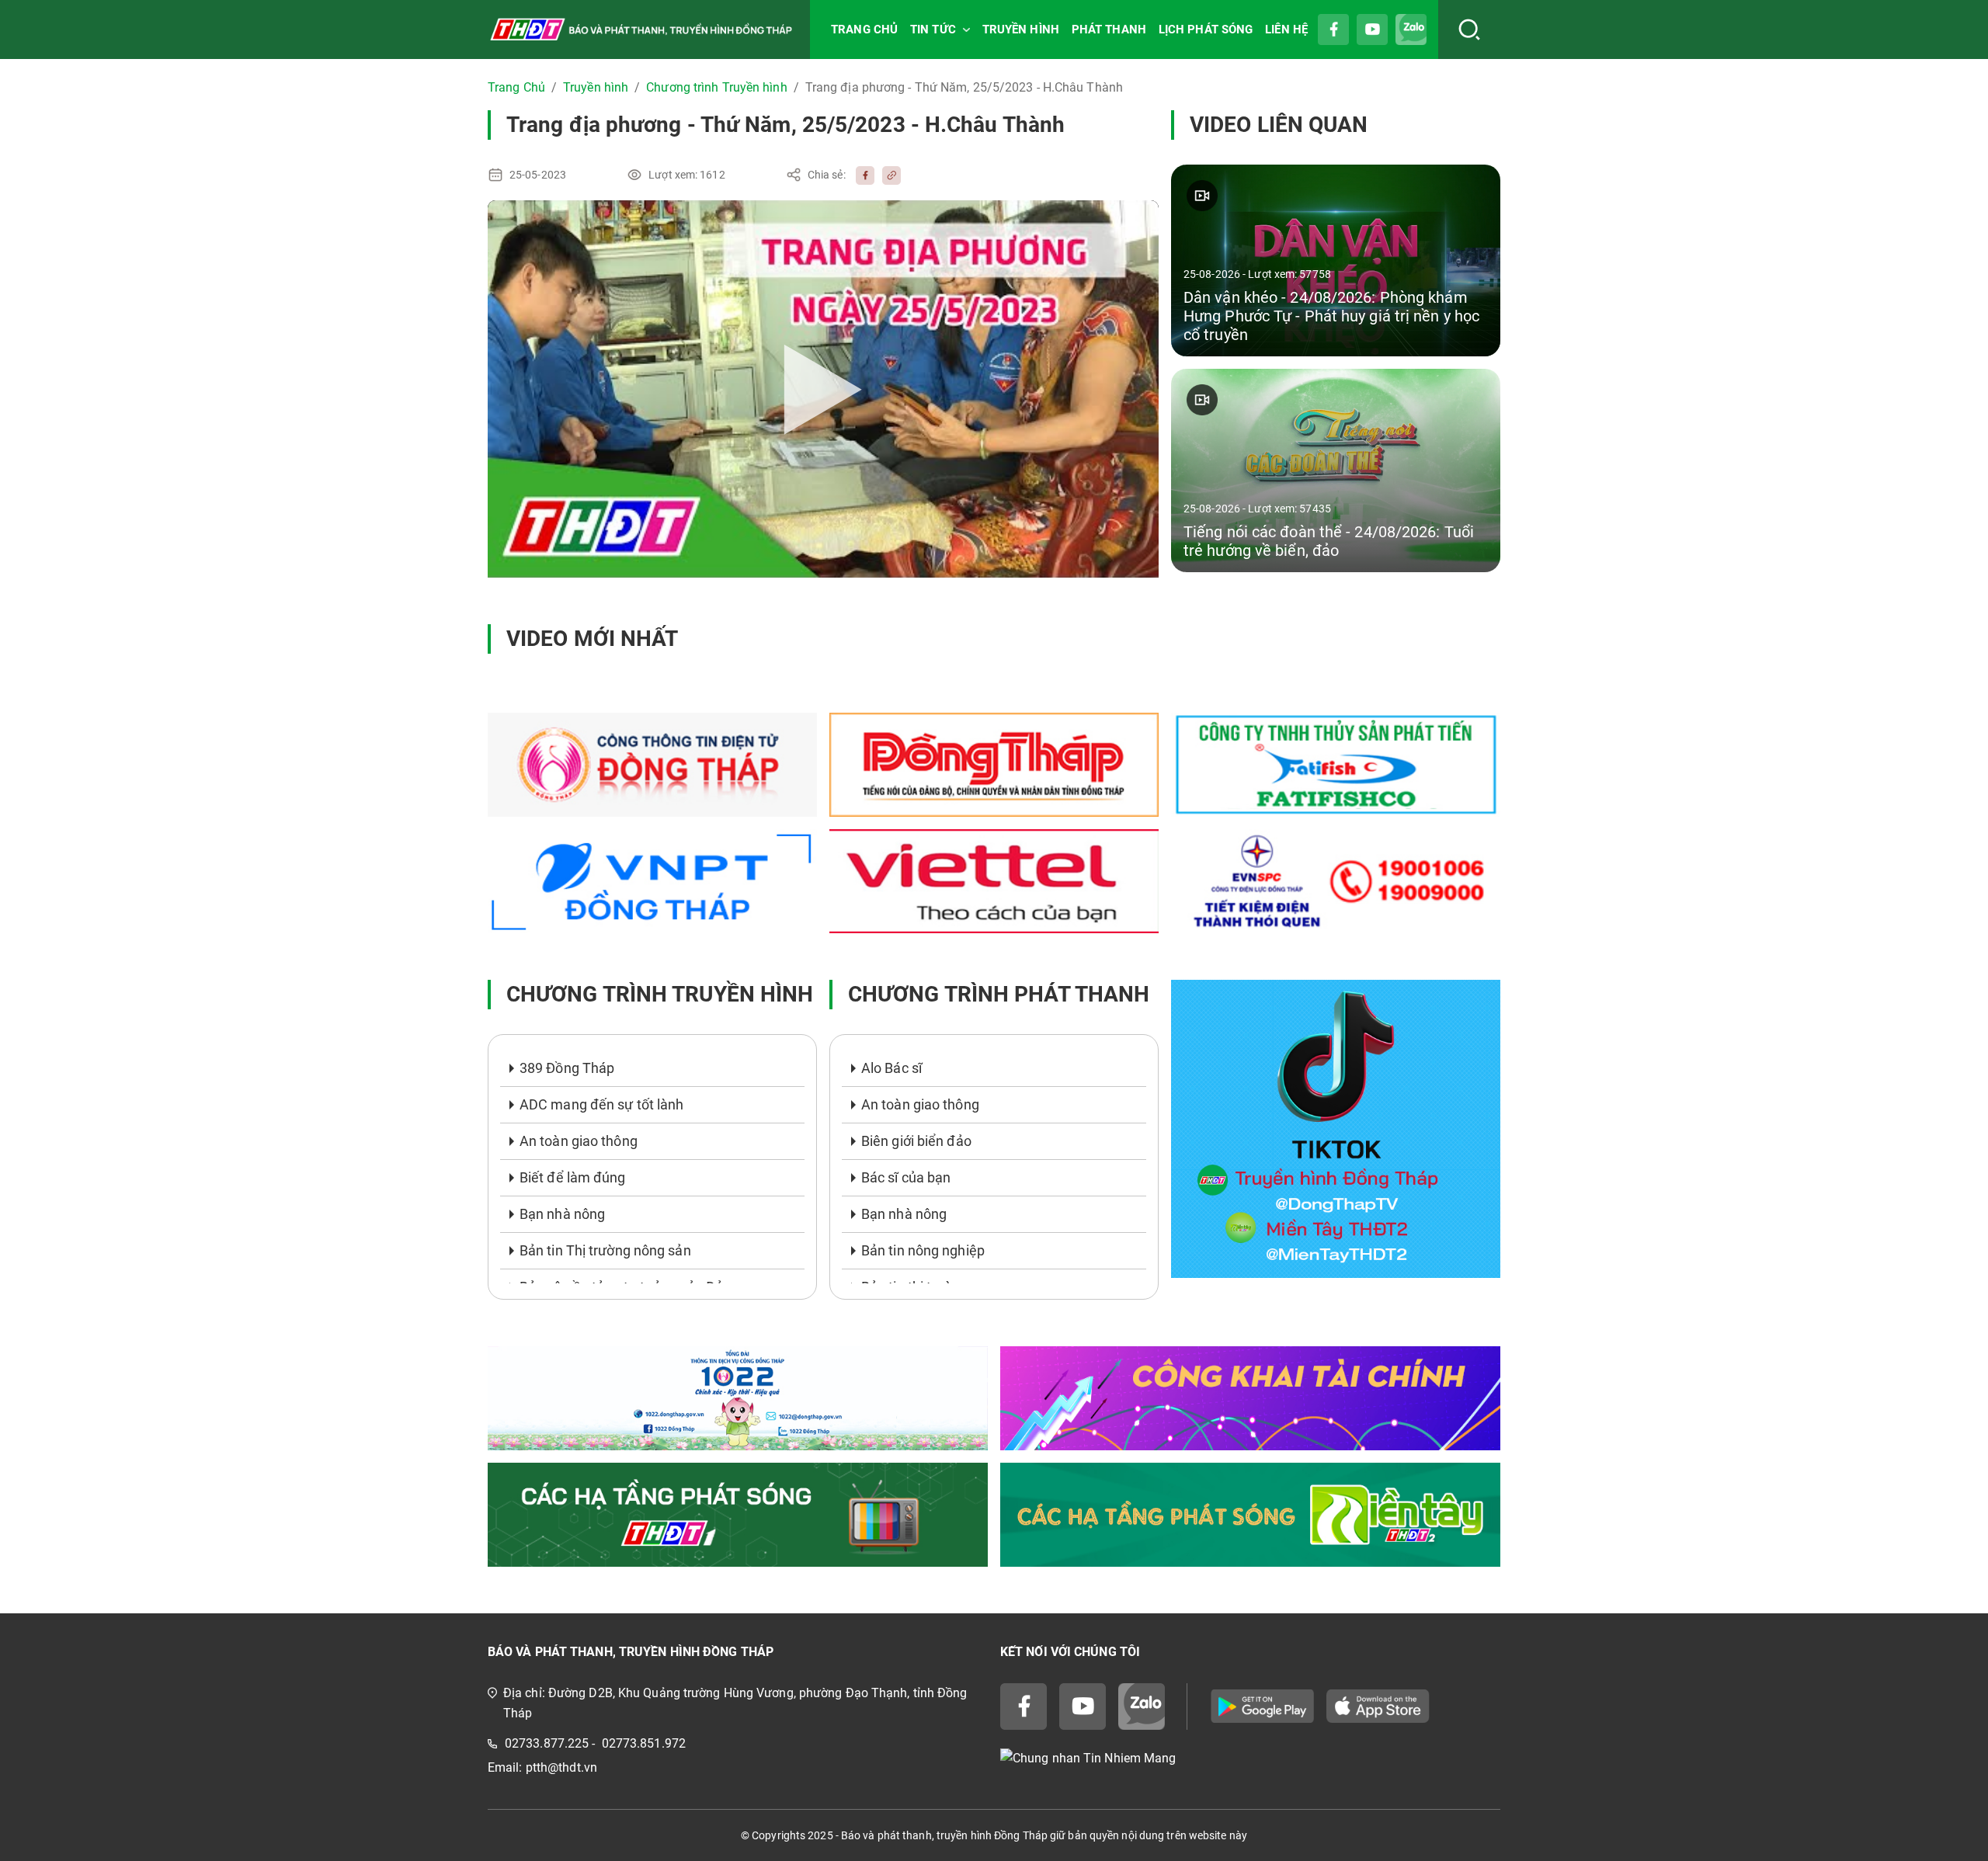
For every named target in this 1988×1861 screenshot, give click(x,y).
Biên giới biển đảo (916, 1141)
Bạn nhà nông (562, 1214)
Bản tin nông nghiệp (923, 1250)
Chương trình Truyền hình (716, 87)
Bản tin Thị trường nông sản (605, 1250)
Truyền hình (596, 87)
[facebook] (861, 175)
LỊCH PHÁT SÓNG (1206, 30)
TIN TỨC (933, 30)
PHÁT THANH (1109, 30)
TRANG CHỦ (864, 30)
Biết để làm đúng (573, 1177)
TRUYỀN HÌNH (1021, 30)
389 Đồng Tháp (567, 1068)
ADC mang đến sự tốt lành (601, 1104)
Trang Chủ (516, 87)
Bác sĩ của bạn (906, 1177)
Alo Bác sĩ (891, 1068)
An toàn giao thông (579, 1141)
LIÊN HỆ (1286, 30)
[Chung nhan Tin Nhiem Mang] (1250, 1759)
